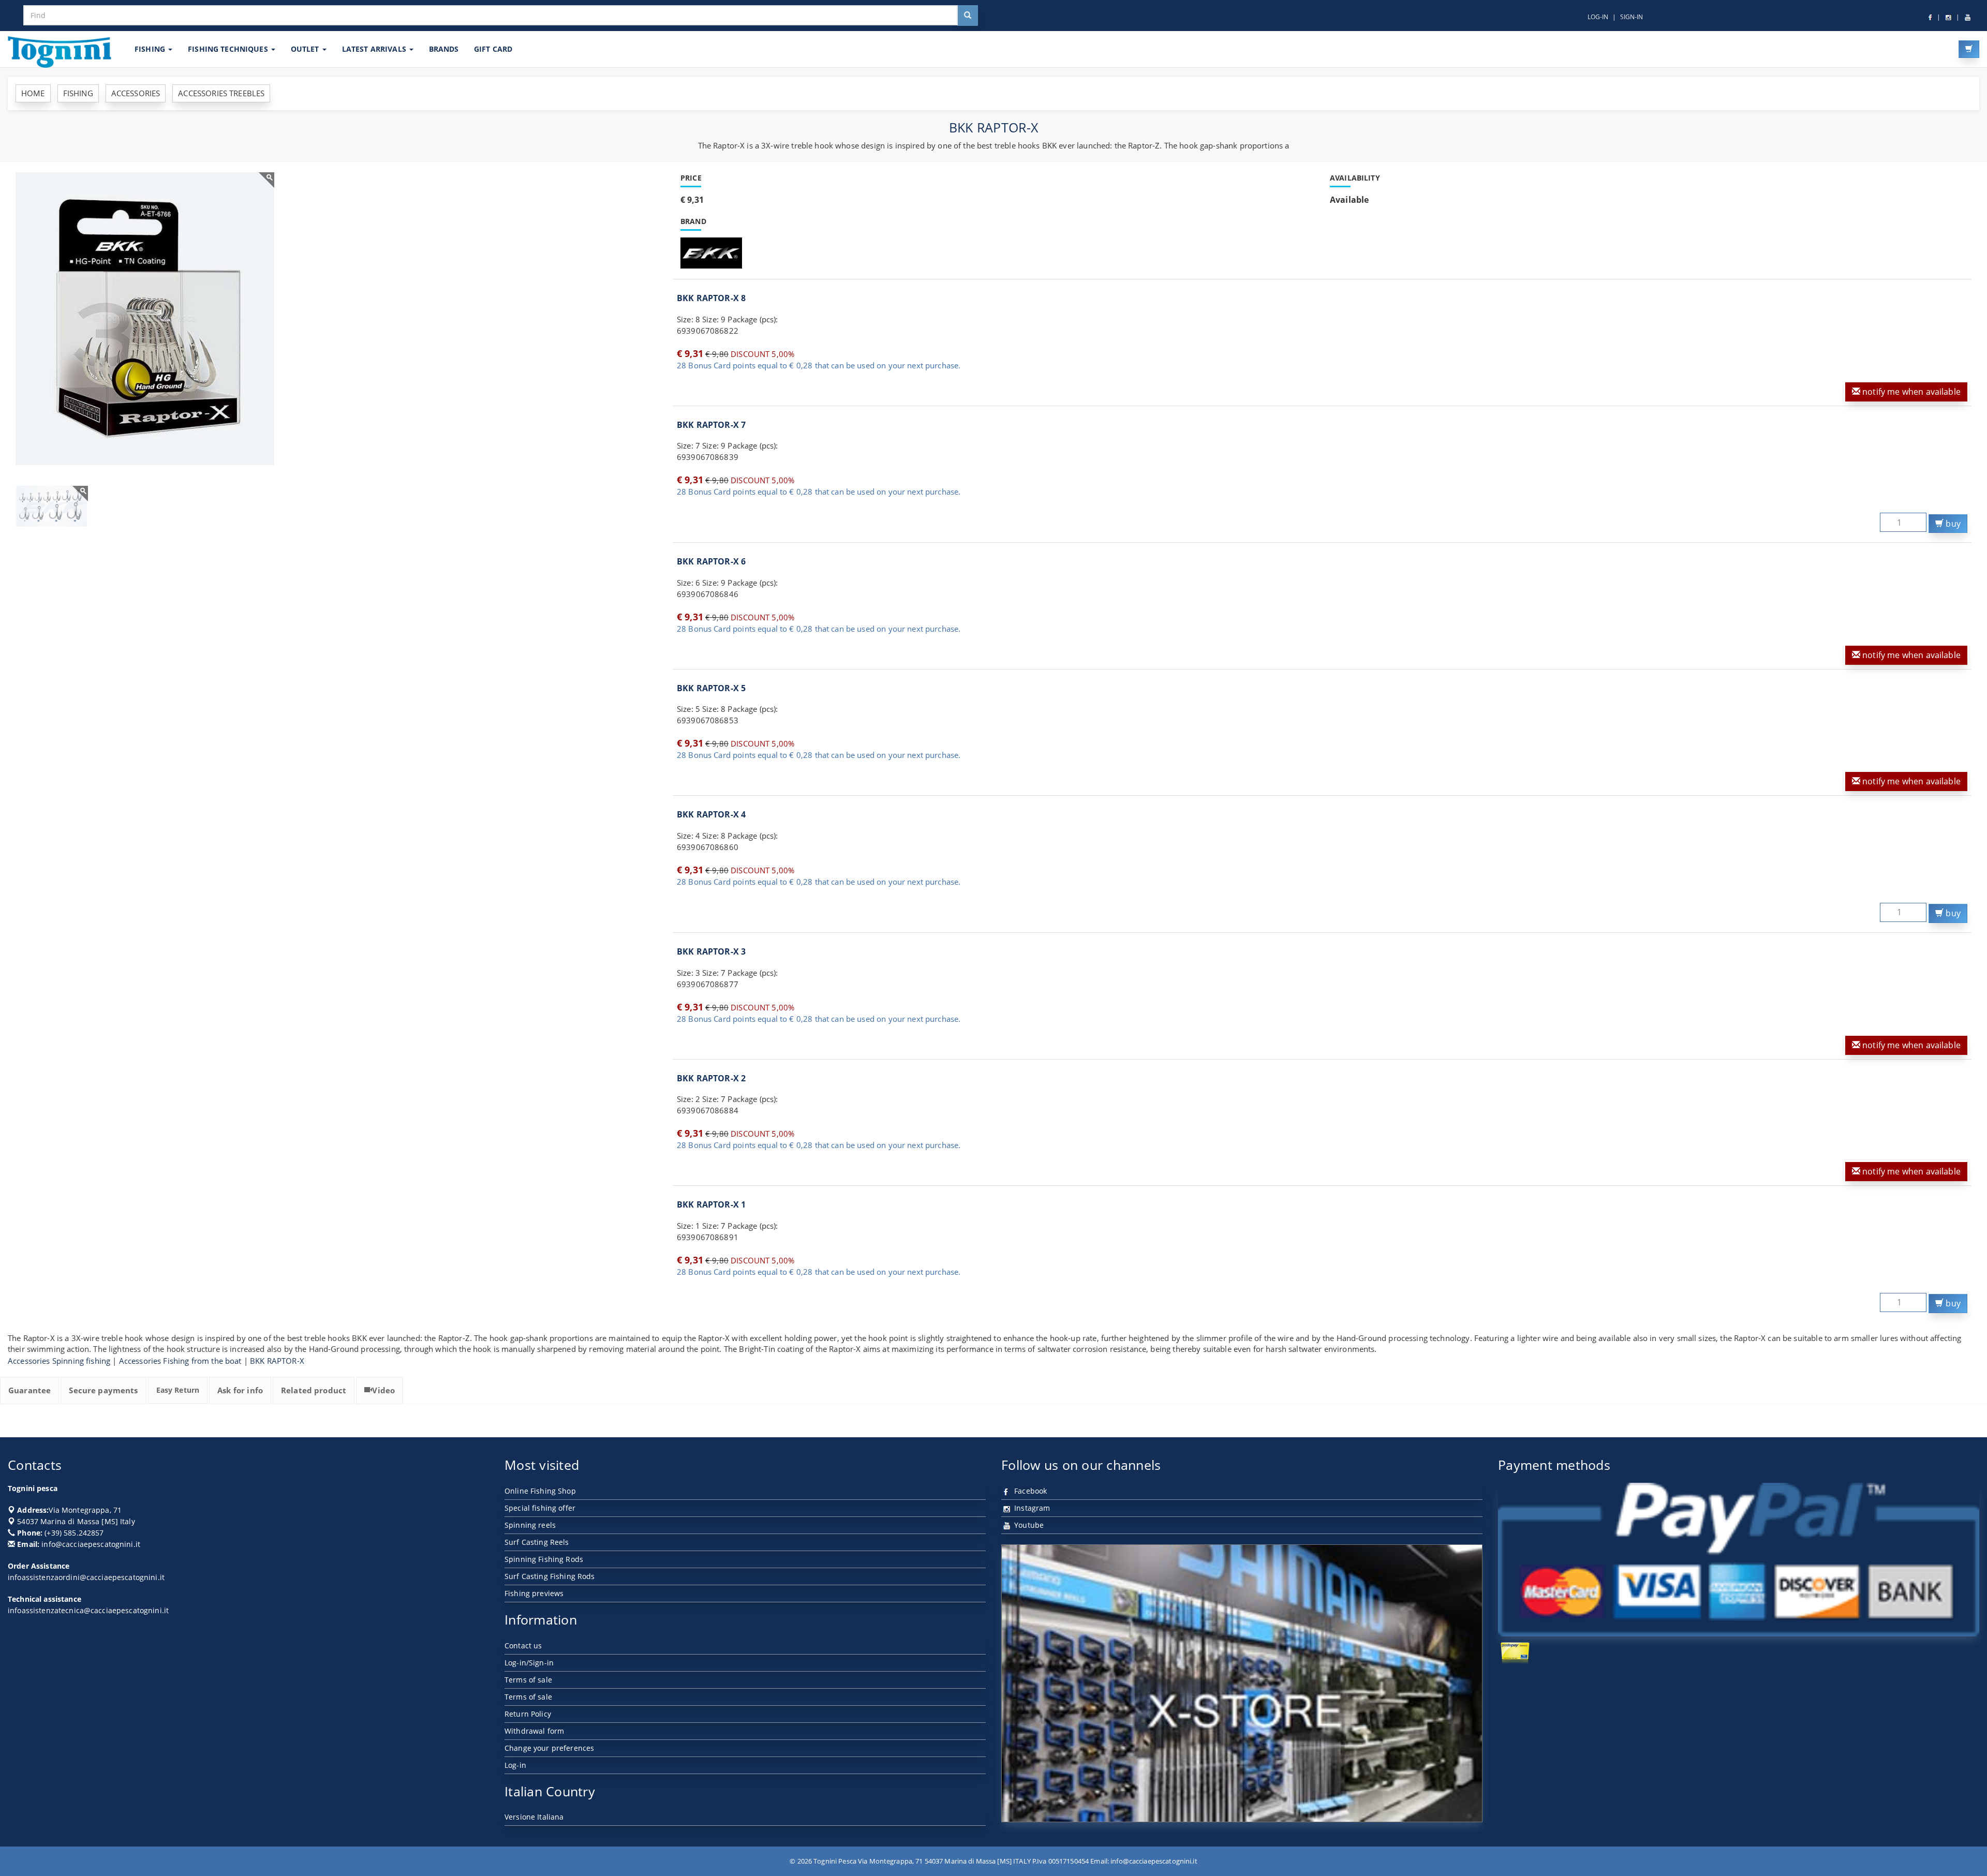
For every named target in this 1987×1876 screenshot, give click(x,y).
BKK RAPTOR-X (277, 1361)
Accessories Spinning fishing (59, 1361)
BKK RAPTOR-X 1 (711, 1204)
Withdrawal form (534, 1731)
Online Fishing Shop (540, 1491)
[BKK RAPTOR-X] (145, 319)
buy (1952, 524)
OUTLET (306, 49)
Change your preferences (549, 1748)
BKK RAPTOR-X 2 (711, 1078)
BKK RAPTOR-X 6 (711, 561)
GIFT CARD (493, 49)
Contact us (523, 1646)
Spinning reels (530, 1525)
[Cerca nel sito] (968, 16)
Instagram (1031, 1508)
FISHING (151, 49)
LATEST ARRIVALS (375, 49)
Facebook (1029, 1491)
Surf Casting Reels (537, 1542)
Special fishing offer (540, 1508)
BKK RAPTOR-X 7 (711, 425)
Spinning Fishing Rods (544, 1559)
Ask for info (240, 1390)
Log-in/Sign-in (529, 1663)
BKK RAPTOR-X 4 (711, 814)
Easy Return (178, 1390)
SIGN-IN (1632, 17)
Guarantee (29, 1390)
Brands (444, 49)
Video (383, 1390)
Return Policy (528, 1714)
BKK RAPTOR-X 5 (711, 688)
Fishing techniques (229, 49)
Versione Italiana (534, 1817)
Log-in (515, 1765)
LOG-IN (1598, 17)
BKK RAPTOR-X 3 (711, 951)
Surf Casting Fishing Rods (550, 1576)
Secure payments (103, 1390)
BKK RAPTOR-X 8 (711, 298)
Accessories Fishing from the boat (180, 1361)
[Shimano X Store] (1242, 1684)
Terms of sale (528, 1680)
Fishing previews (534, 1593)
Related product (314, 1390)
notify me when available (1910, 392)
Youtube (1028, 1525)
